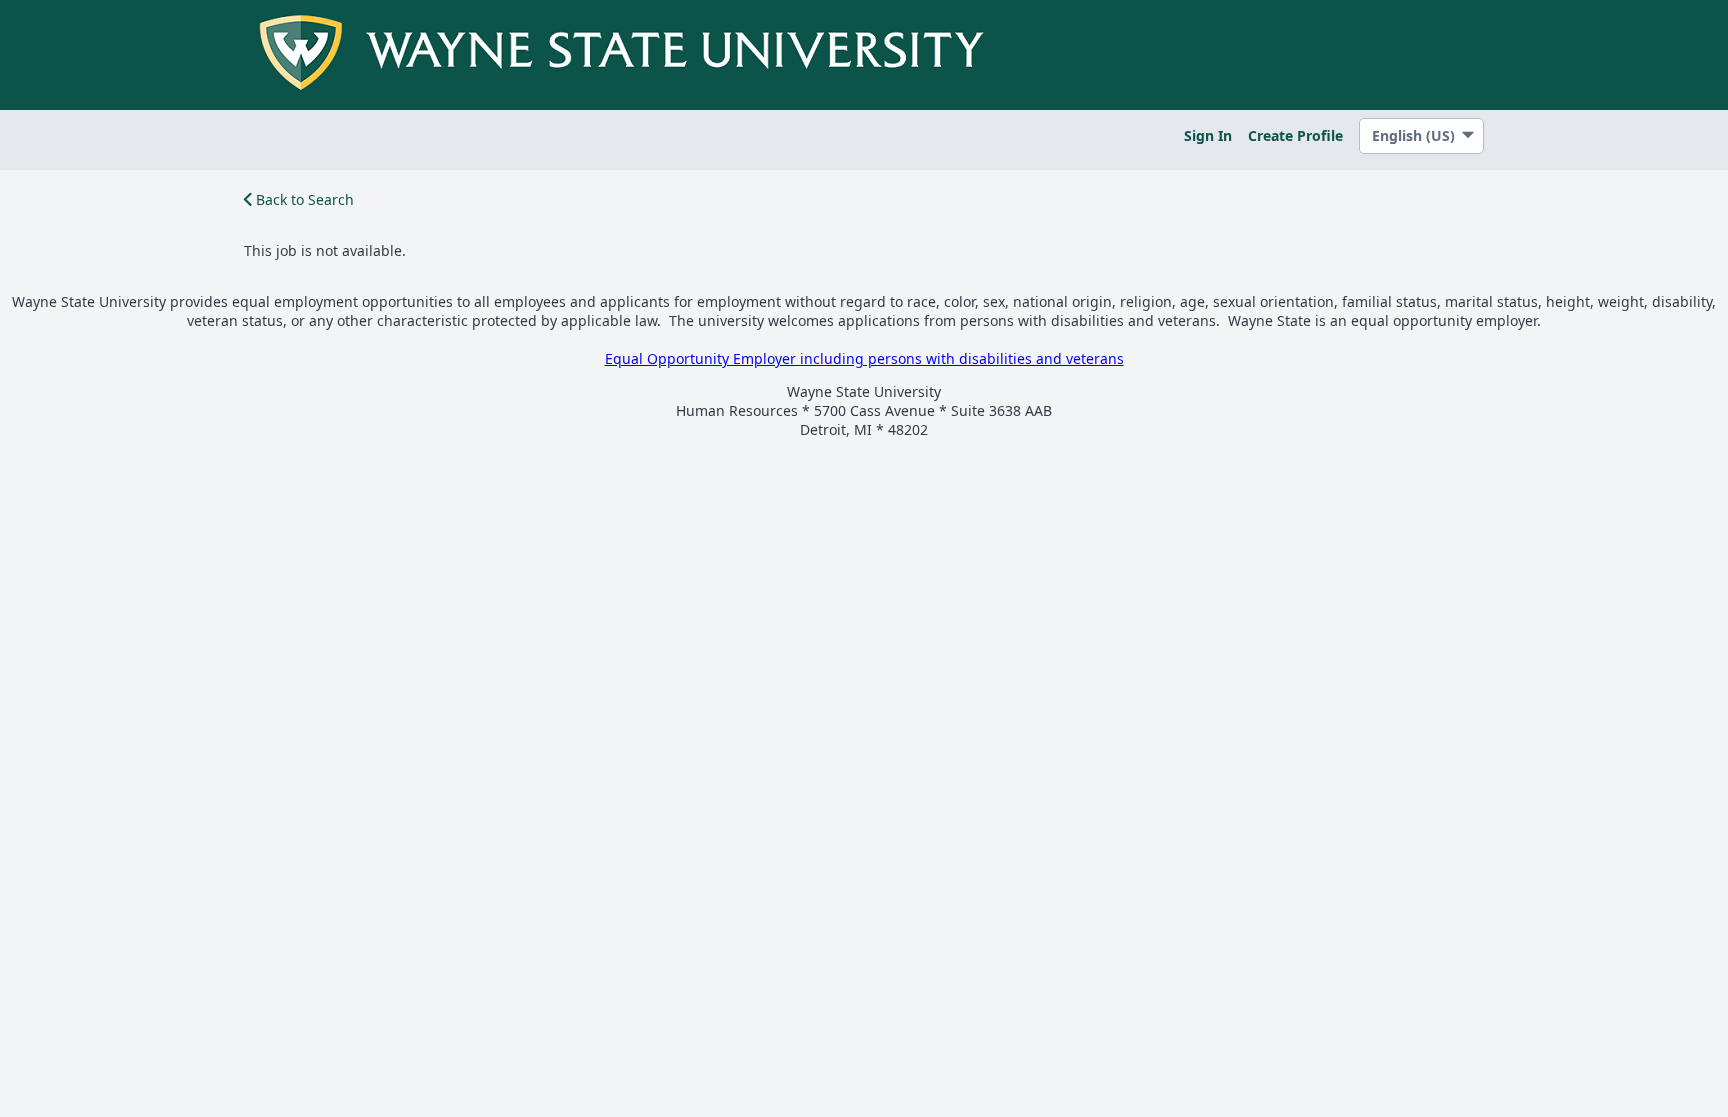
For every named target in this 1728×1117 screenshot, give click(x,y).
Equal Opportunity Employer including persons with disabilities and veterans (864, 358)
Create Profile (1295, 135)
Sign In (1208, 135)
